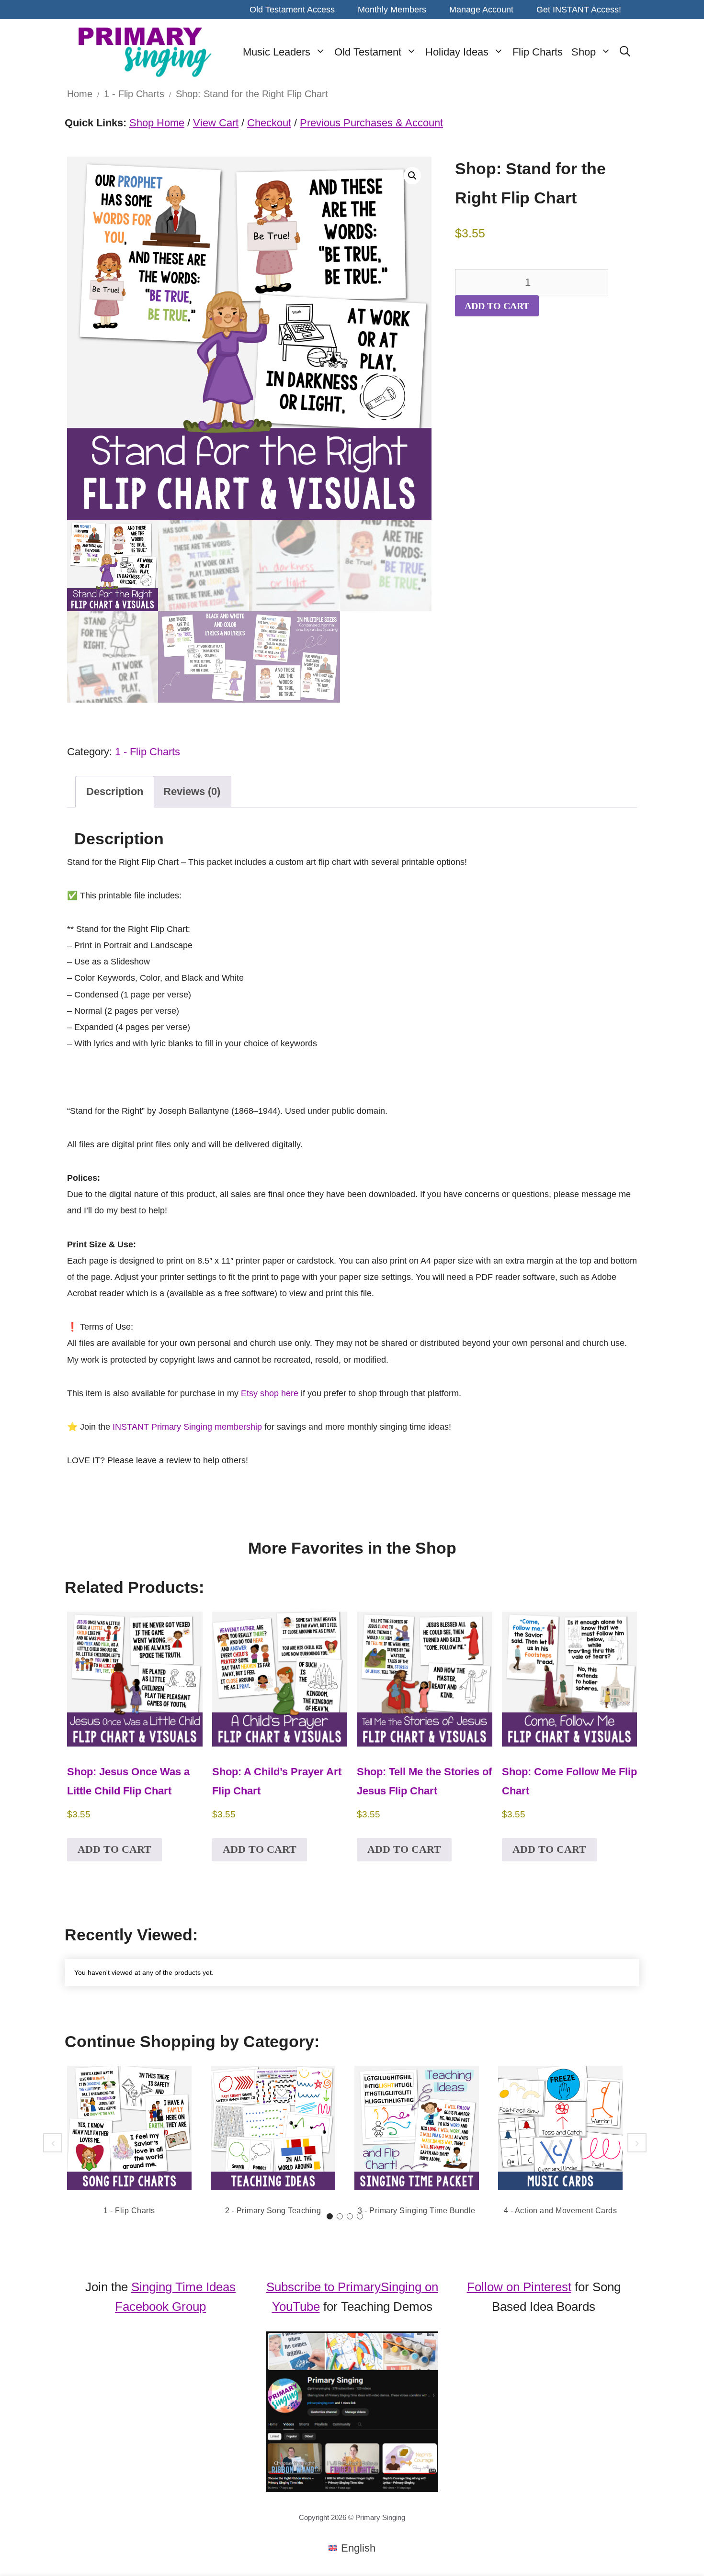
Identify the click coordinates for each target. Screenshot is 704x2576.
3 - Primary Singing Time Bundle (417, 2211)
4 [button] (360, 2216)
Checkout (269, 123)
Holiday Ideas (457, 52)
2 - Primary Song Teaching (273, 2211)
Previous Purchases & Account (371, 123)
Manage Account (481, 10)
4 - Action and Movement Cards (561, 2211)
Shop (584, 52)
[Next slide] (637, 2143)
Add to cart (497, 306)
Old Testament (368, 52)
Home (80, 94)
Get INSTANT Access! (579, 10)
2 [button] (340, 2216)
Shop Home (157, 123)
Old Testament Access (292, 10)
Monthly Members (392, 10)
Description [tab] (115, 791)
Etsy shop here (270, 1393)
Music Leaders (277, 52)
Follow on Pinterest (519, 2287)
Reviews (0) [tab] (192, 791)
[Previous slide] (53, 2143)
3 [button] (350, 2216)
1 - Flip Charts (134, 94)
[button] (412, 176)
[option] (129, 2143)
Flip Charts (538, 52)
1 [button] (330, 2216)
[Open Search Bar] (625, 52)
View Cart (216, 123)
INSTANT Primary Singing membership (187, 1427)
